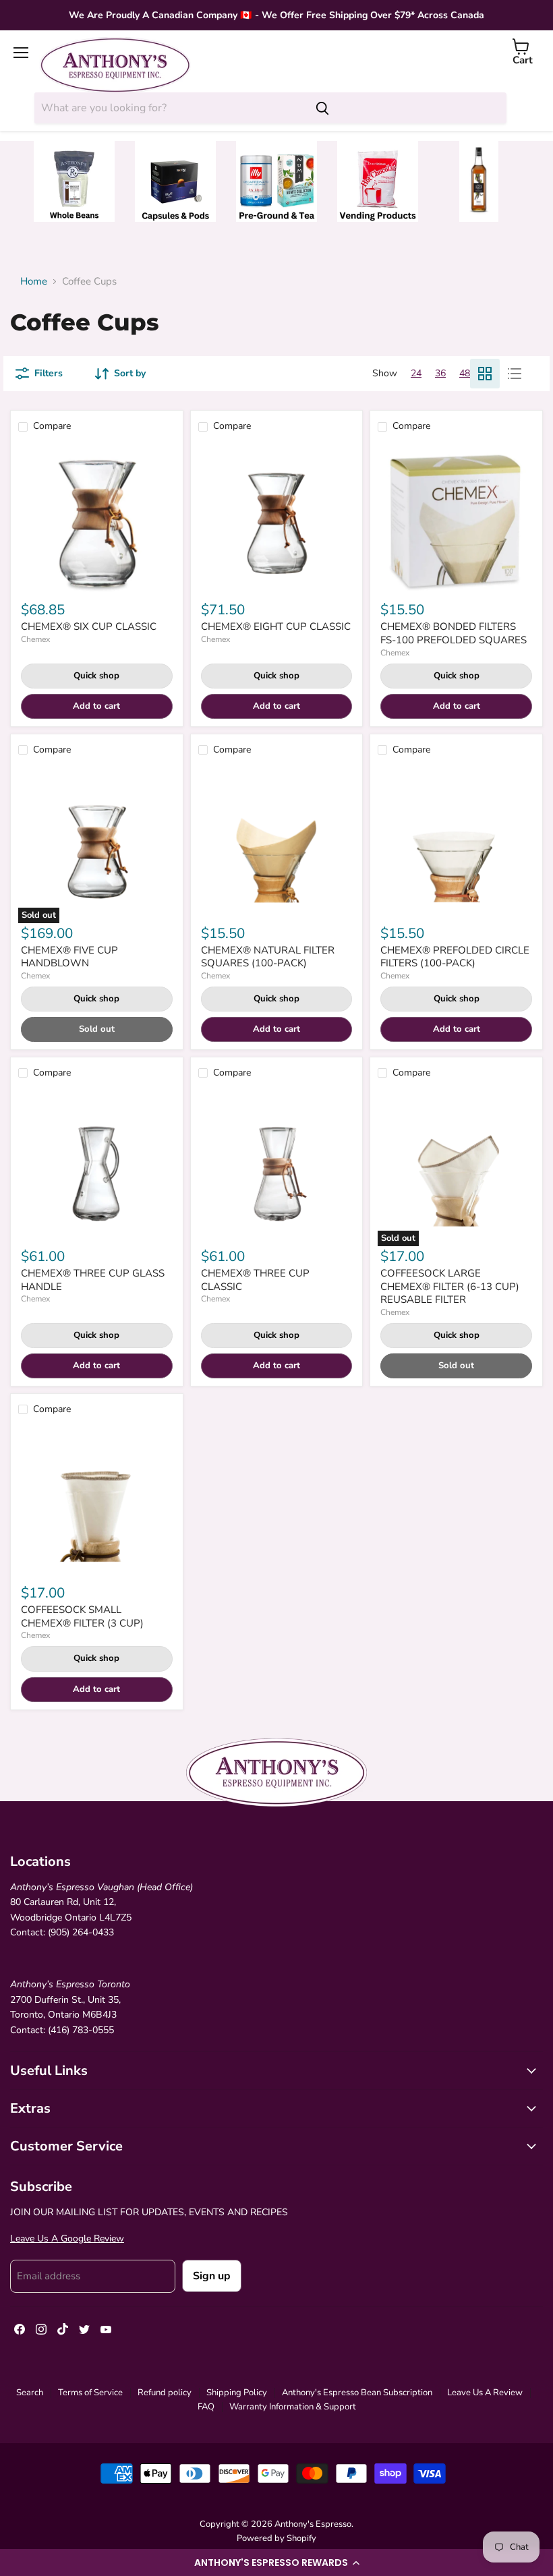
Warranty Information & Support (293, 2407)
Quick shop (96, 676)
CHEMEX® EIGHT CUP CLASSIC (276, 626)
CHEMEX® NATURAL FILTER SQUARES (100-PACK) (268, 957)
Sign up (212, 2276)
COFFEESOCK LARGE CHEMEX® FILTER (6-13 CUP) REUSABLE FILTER (450, 1286)
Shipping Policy (237, 2393)
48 (465, 373)
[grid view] (485, 374)
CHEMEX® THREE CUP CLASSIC (255, 1280)
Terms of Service (90, 2393)
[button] (276, 2563)
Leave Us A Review (485, 2393)
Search (30, 2393)
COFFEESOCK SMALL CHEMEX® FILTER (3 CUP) (82, 1616)
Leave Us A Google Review (67, 2238)
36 (440, 373)
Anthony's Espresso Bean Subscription (357, 2393)
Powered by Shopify (276, 2538)
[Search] (322, 108)
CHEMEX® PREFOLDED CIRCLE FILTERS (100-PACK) (455, 957)
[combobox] (169, 108)
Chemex (35, 639)
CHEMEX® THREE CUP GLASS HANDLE (93, 1280)
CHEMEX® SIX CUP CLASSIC (89, 626)
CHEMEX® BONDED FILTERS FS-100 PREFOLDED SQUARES (454, 633)
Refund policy (165, 2393)
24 (416, 373)
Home (34, 282)
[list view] (515, 374)
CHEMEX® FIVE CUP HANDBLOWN (69, 957)
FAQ (206, 2407)
